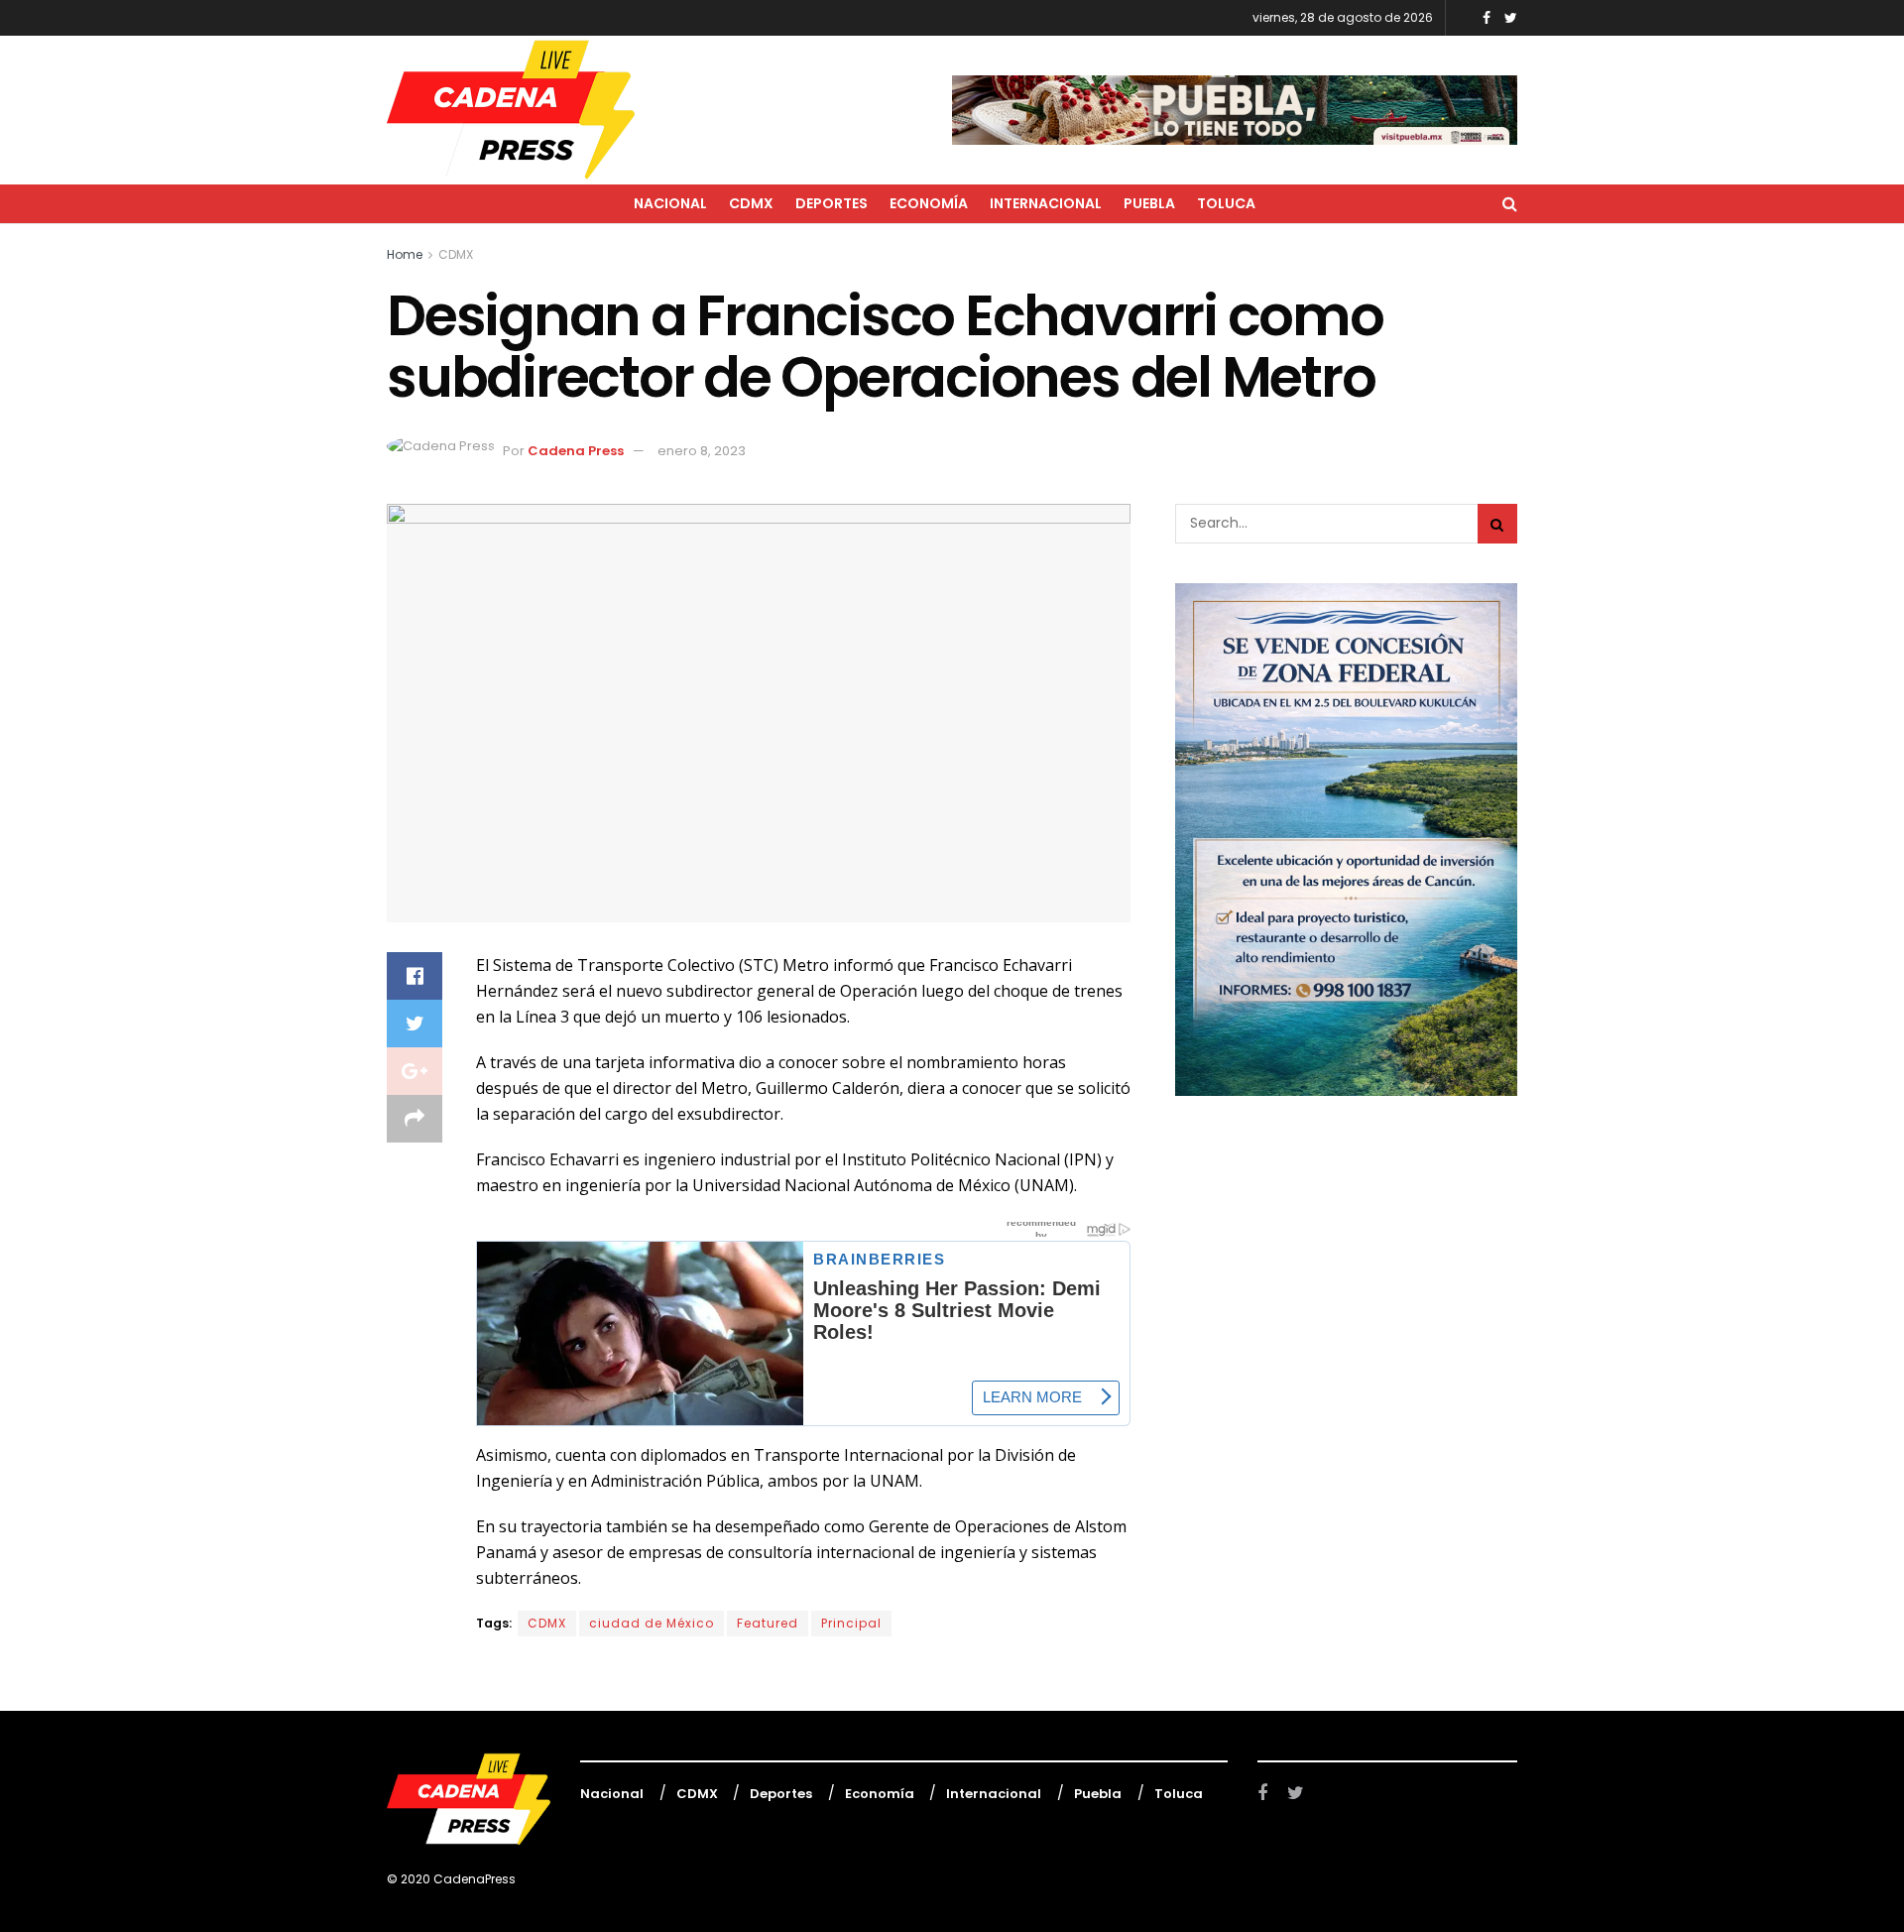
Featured (768, 1623)
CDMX (751, 203)
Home (405, 254)
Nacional (670, 203)
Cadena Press (576, 451)
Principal (851, 1623)
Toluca (1226, 203)
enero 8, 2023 (702, 451)
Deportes (832, 203)
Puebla (1149, 203)
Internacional (1046, 203)
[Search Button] (1497, 524)
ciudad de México (652, 1623)
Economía (929, 203)
